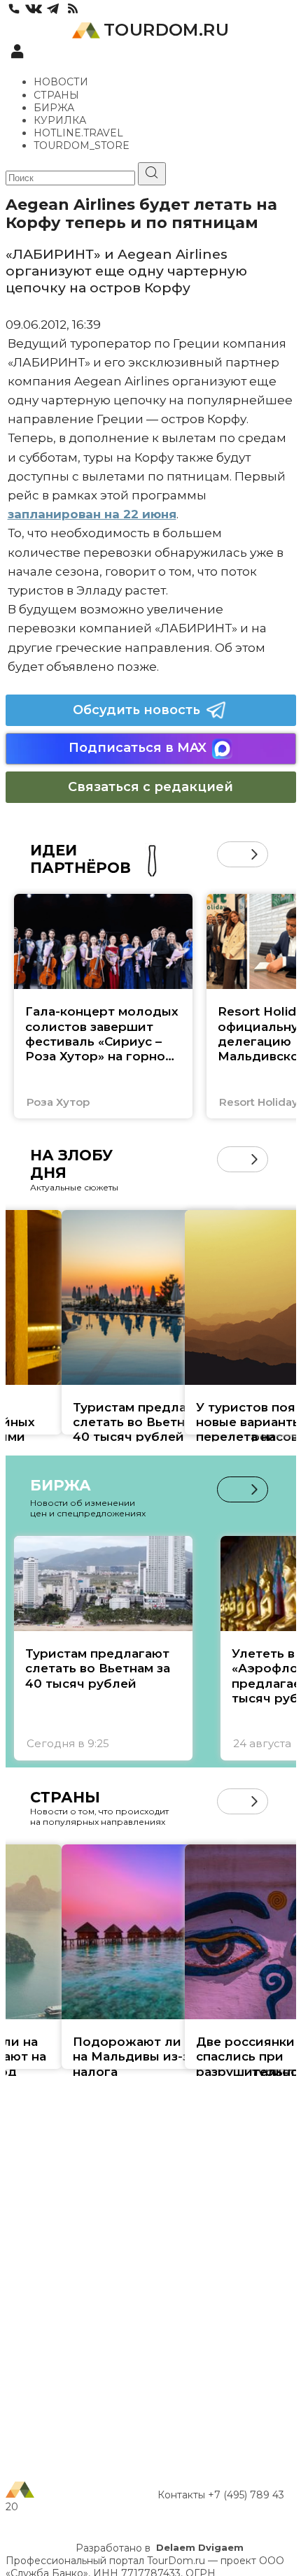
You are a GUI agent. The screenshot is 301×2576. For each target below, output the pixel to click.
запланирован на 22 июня (92, 514)
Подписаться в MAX (138, 748)
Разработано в (160, 2548)
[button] (230, 854)
